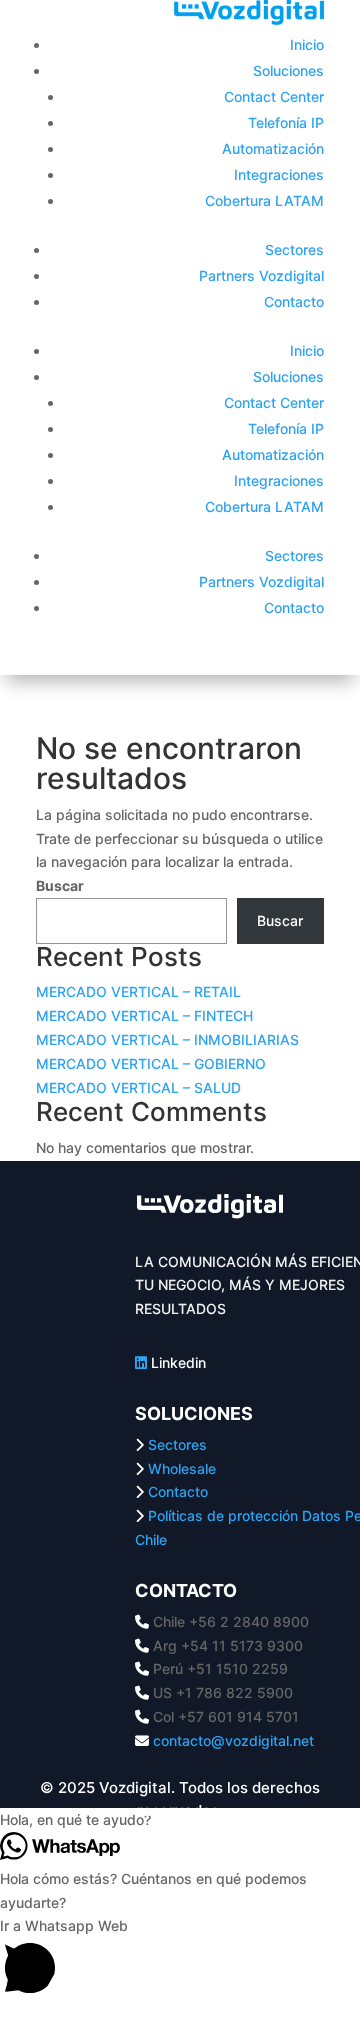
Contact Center (274, 96)
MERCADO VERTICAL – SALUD (138, 1087)
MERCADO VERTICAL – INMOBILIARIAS (167, 1039)
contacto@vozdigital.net (233, 1740)
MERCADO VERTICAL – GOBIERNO (151, 1063)
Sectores (294, 249)
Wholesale (182, 1468)
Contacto (294, 301)
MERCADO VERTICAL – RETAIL (138, 991)
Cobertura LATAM (264, 200)
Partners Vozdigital (261, 275)
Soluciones (288, 70)
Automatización (273, 148)
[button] (180, 1959)
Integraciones (279, 174)
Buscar (60, 885)
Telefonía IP (286, 122)
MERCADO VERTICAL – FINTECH (144, 1015)
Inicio (307, 44)
